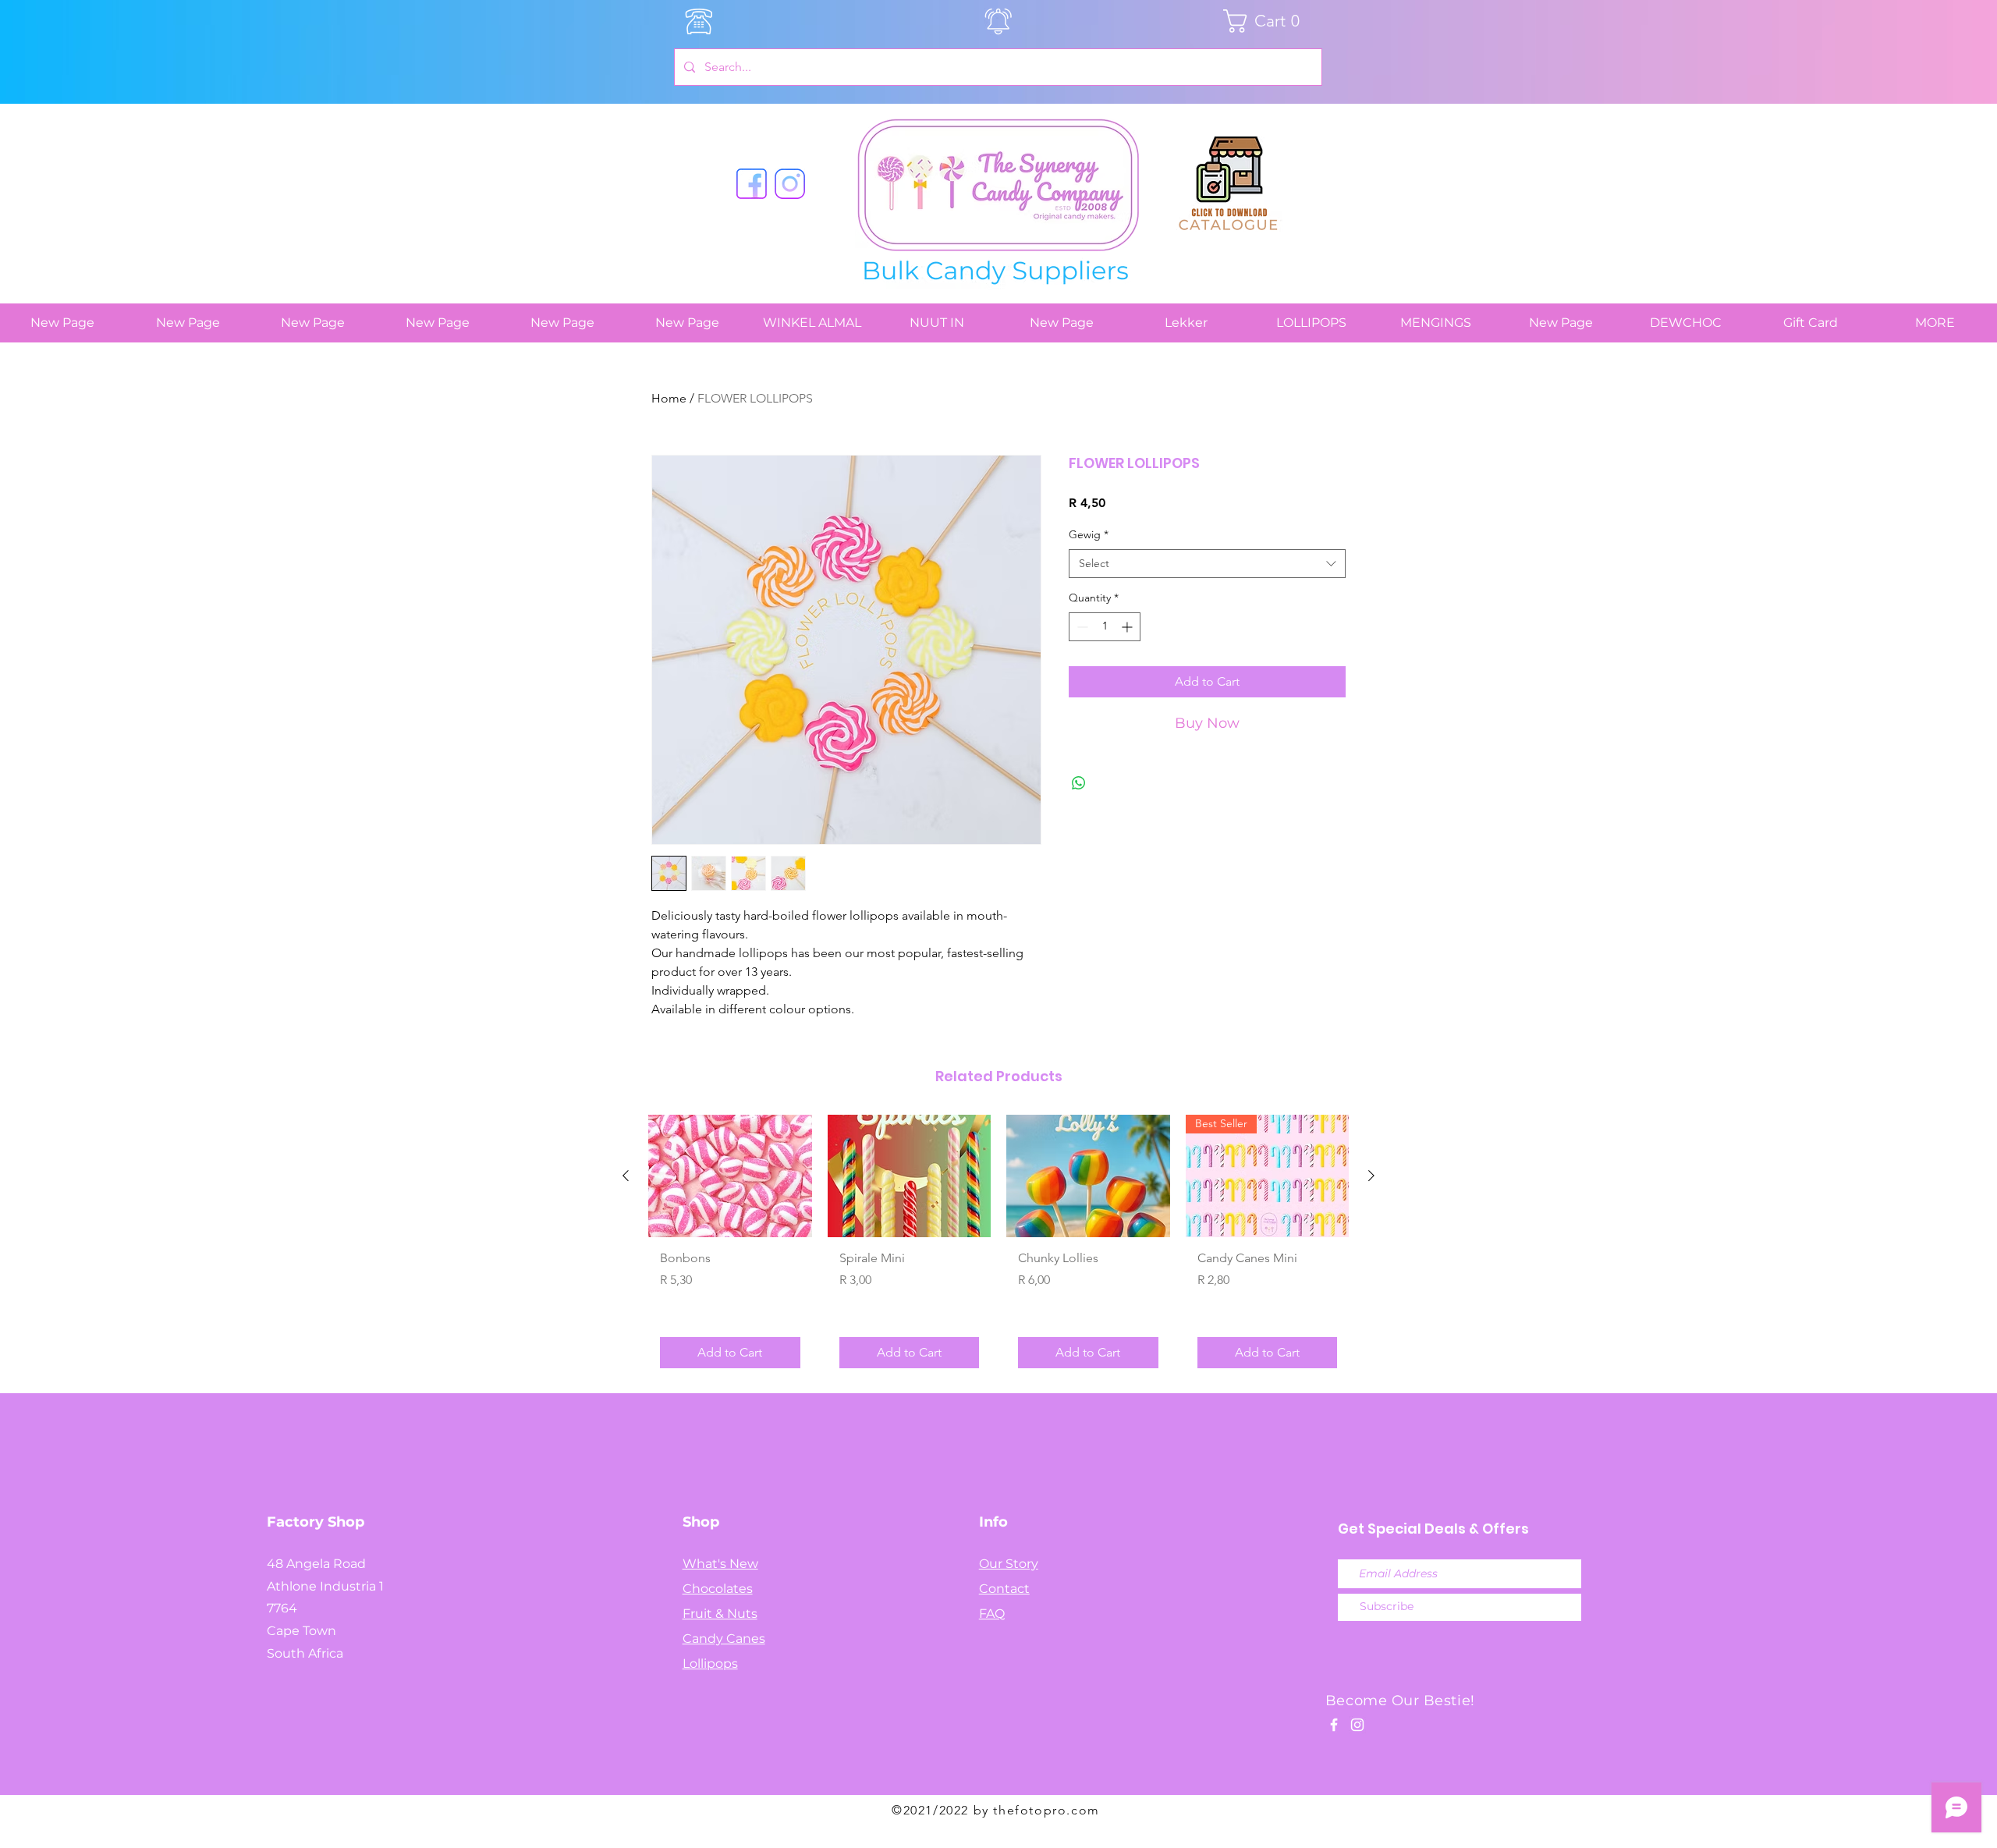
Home (669, 398)
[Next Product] (1371, 1176)
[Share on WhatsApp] (1079, 783)
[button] (1267, 21)
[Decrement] (1081, 627)
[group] (998, 1247)
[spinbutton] (1105, 627)
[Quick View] (730, 1176)
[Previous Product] (626, 1176)
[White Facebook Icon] (1334, 1725)
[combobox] (1207, 564)
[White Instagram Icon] (1357, 1725)
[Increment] (1128, 627)
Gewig (1089, 534)
